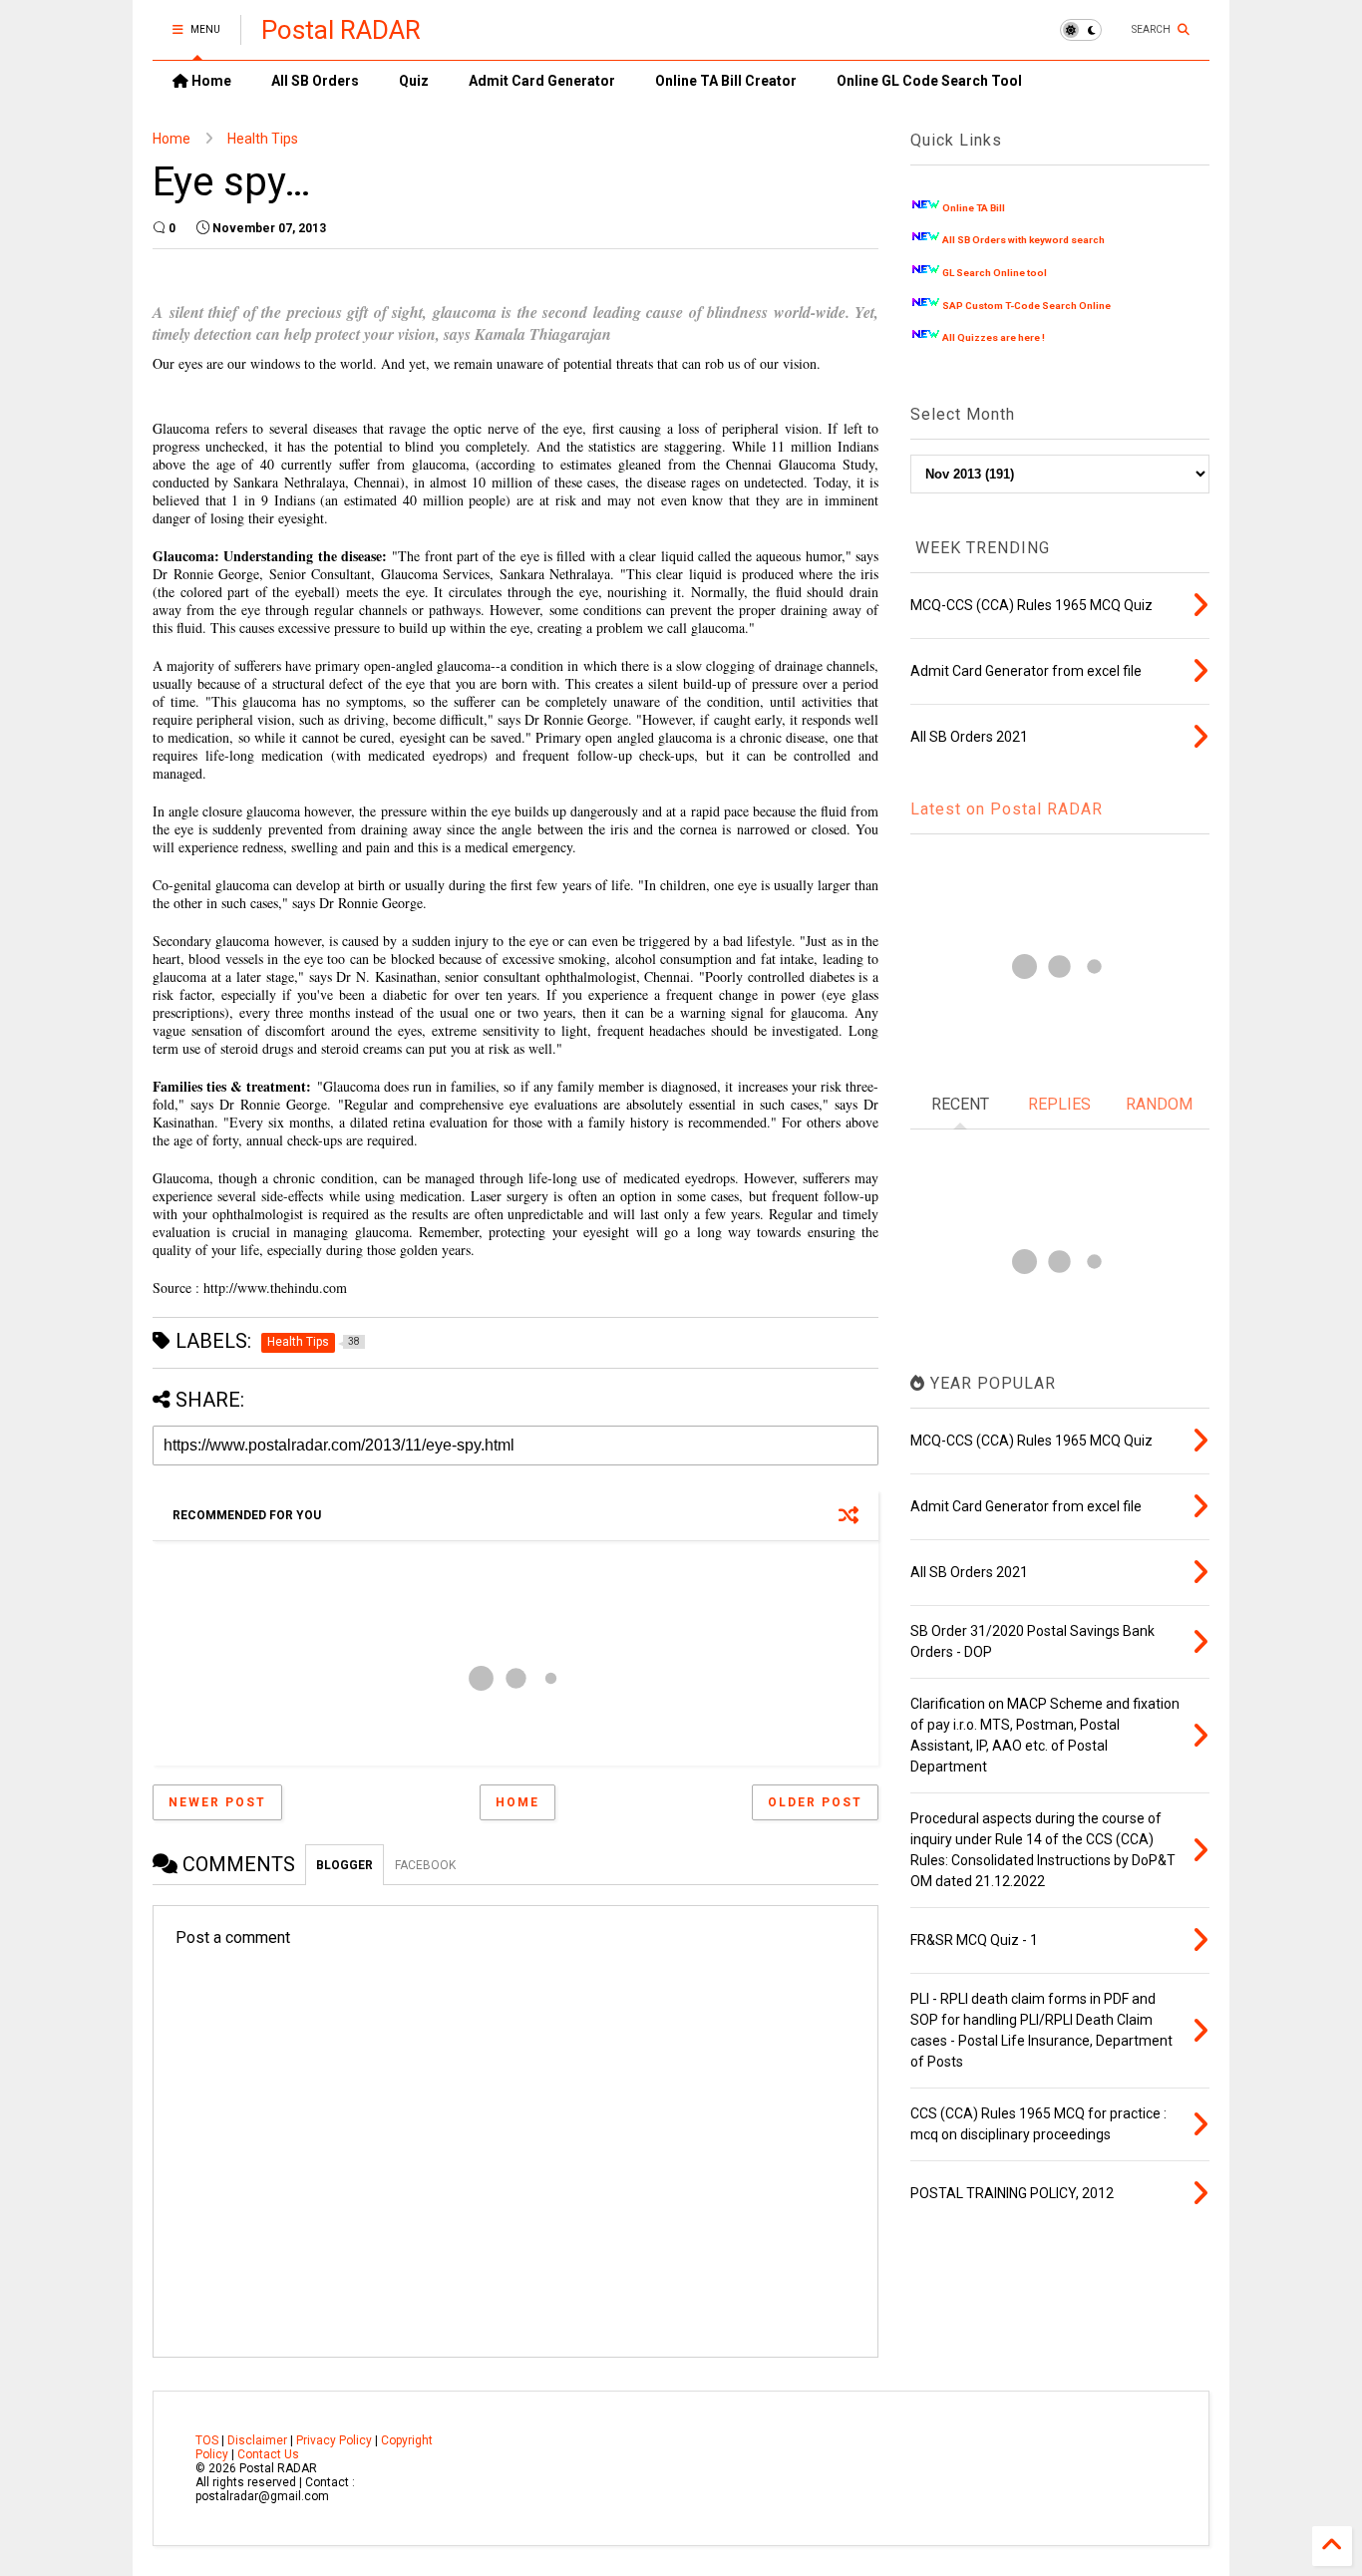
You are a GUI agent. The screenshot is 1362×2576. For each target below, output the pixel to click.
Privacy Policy (334, 2440)
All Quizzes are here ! (994, 337)
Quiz (414, 81)
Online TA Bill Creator (726, 81)
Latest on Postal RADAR (1007, 809)
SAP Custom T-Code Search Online (1026, 306)
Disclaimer (257, 2440)
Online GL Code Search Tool (929, 81)
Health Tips (263, 139)
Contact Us (268, 2454)
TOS (207, 2440)
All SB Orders (315, 81)
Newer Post (217, 1802)
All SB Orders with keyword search (1023, 240)
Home (210, 81)
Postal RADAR (341, 30)
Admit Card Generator (542, 81)
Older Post (815, 1802)
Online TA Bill (974, 208)
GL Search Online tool (995, 273)
